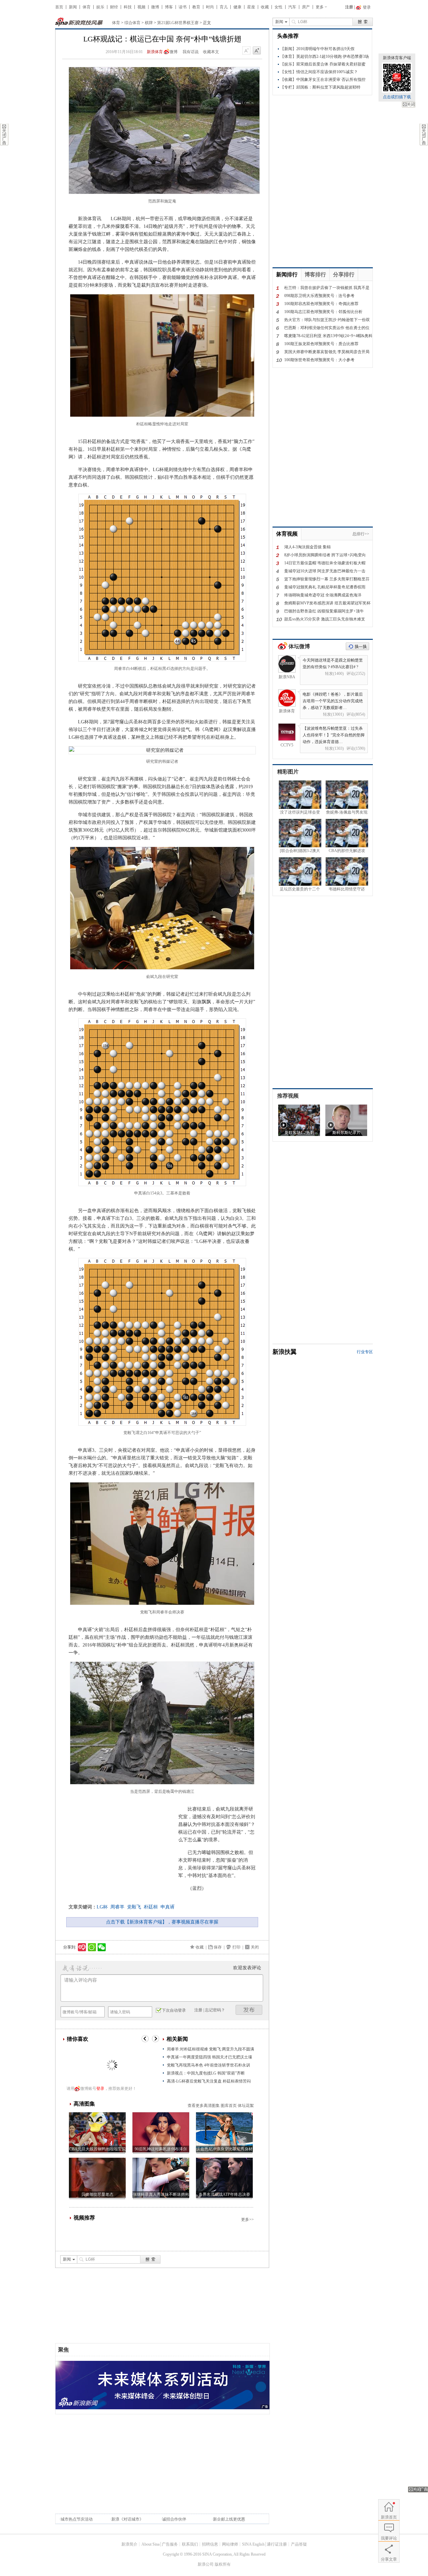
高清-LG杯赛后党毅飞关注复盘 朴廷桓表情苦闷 (209, 2081)
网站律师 (230, 2544)
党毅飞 (134, 1907)
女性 (279, 7)
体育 (87, 7)
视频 (141, 7)
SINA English (253, 2544)
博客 (169, 7)
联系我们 (190, 2544)
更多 (320, 7)
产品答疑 (299, 2544)
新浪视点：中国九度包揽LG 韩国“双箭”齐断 (206, 2073)
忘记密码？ (215, 2010)
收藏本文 (211, 52)
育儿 (224, 7)
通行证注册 (277, 2544)
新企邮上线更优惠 (229, 2519)
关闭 (409, 105)
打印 (236, 1947)
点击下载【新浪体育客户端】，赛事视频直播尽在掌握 (162, 1922)
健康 (237, 7)
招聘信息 (210, 2544)
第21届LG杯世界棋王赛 (178, 23)
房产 (306, 7)
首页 (59, 7)
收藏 (265, 7)
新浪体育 (155, 52)
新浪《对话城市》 (127, 2519)
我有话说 (191, 52)
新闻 (73, 7)
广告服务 (170, 2544)
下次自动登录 (174, 2010)
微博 (155, 7)
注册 (349, 7)
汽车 (292, 7)
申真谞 (168, 1907)
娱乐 (100, 7)
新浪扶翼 (285, 1352)
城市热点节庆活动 (77, 2519)
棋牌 (149, 23)
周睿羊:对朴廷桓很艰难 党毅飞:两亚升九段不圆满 (210, 2049)
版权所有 (223, 2564)
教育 (196, 7)
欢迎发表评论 (247, 1968)
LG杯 (102, 1907)
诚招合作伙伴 (174, 2519)
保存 (218, 1947)
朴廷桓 (151, 1907)
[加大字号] (257, 51)
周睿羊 (117, 1907)
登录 (100, 2089)
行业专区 (365, 1352)
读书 (183, 7)
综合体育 (132, 23)
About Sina (150, 2544)
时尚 (210, 7)
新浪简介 (129, 2544)
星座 (251, 7)
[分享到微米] (82, 1947)
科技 (128, 7)
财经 (114, 7)
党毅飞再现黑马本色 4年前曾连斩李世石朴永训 (208, 2065)
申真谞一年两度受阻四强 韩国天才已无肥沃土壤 (209, 2057)
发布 (249, 2010)
